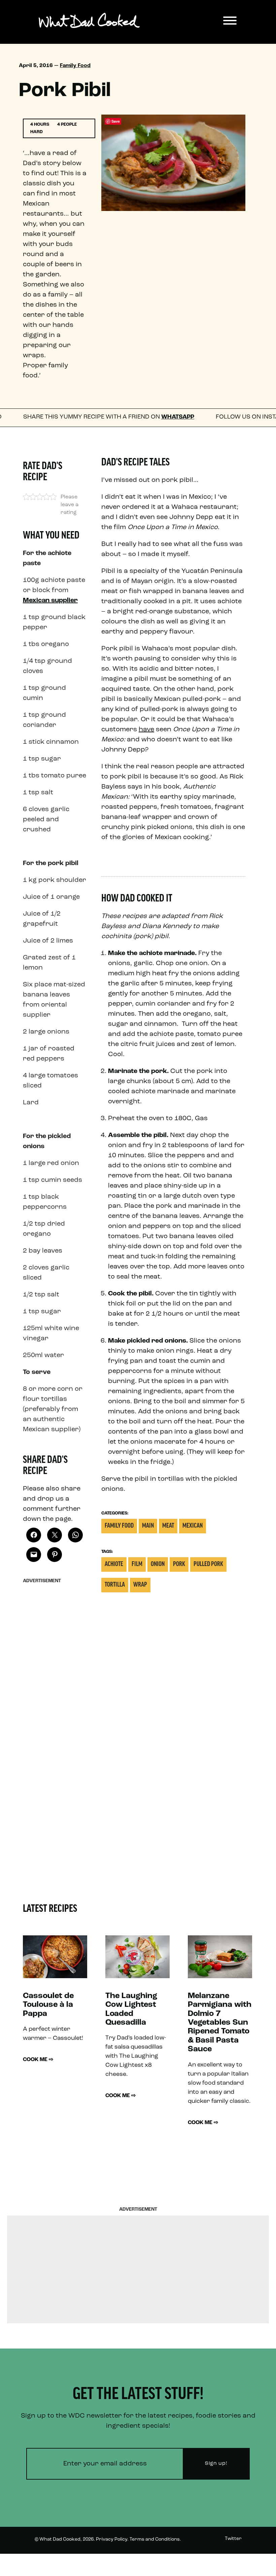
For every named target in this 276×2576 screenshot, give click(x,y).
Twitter (233, 2539)
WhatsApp (131, 417)
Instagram (230, 2564)
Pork (179, 1565)
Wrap (140, 1585)
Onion (158, 1565)
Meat (168, 1526)
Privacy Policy (112, 2539)
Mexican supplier (50, 601)
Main (148, 1526)
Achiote (114, 1565)
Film (137, 1565)
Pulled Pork (208, 1565)
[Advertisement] (55, 1688)
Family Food (75, 66)
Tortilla (115, 1585)
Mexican (193, 1526)
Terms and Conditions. (155, 2539)
